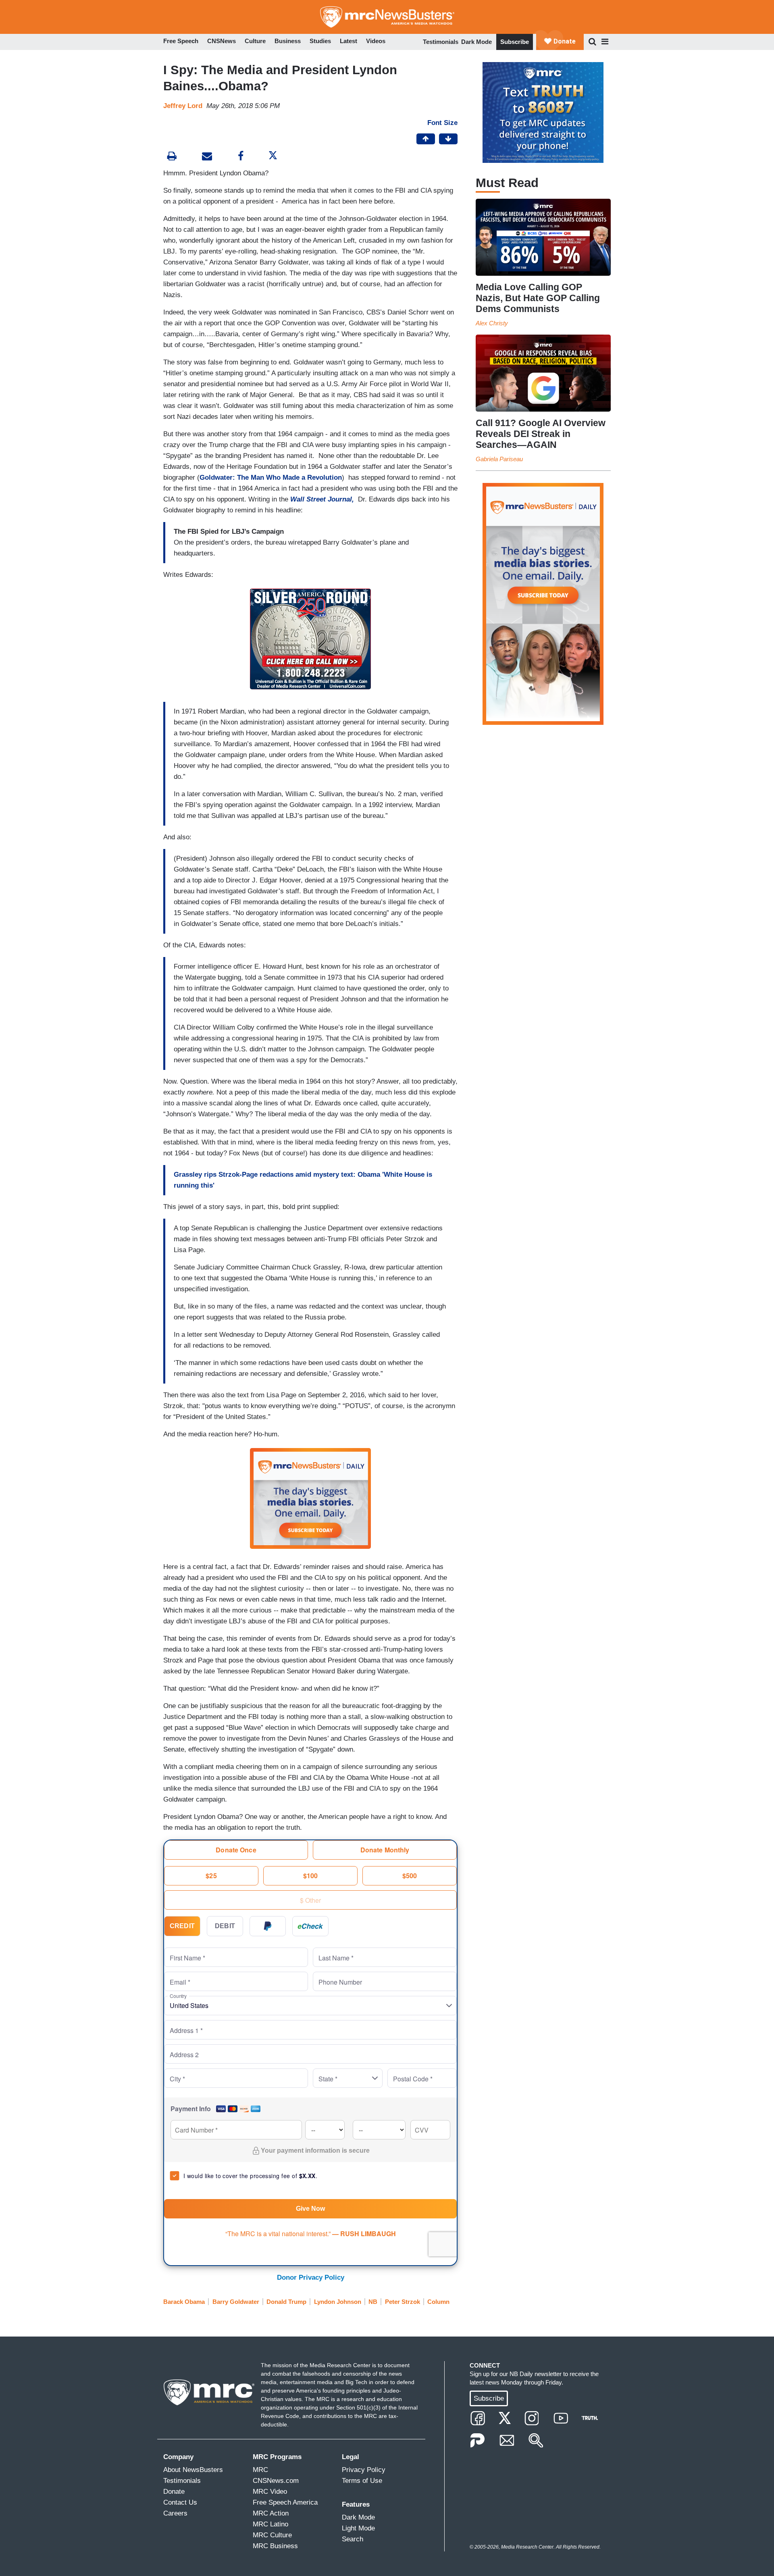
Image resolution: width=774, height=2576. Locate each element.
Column (438, 2302)
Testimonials (441, 42)
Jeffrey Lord (183, 106)
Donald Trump (286, 2302)
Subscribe (515, 42)
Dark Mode (476, 42)
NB (373, 2302)
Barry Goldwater (236, 2302)
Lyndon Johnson (338, 2302)
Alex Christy (492, 323)
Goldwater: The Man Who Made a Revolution (271, 478)
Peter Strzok (403, 2302)
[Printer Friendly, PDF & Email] (207, 157)
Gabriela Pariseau (499, 459)
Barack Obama (184, 2302)
